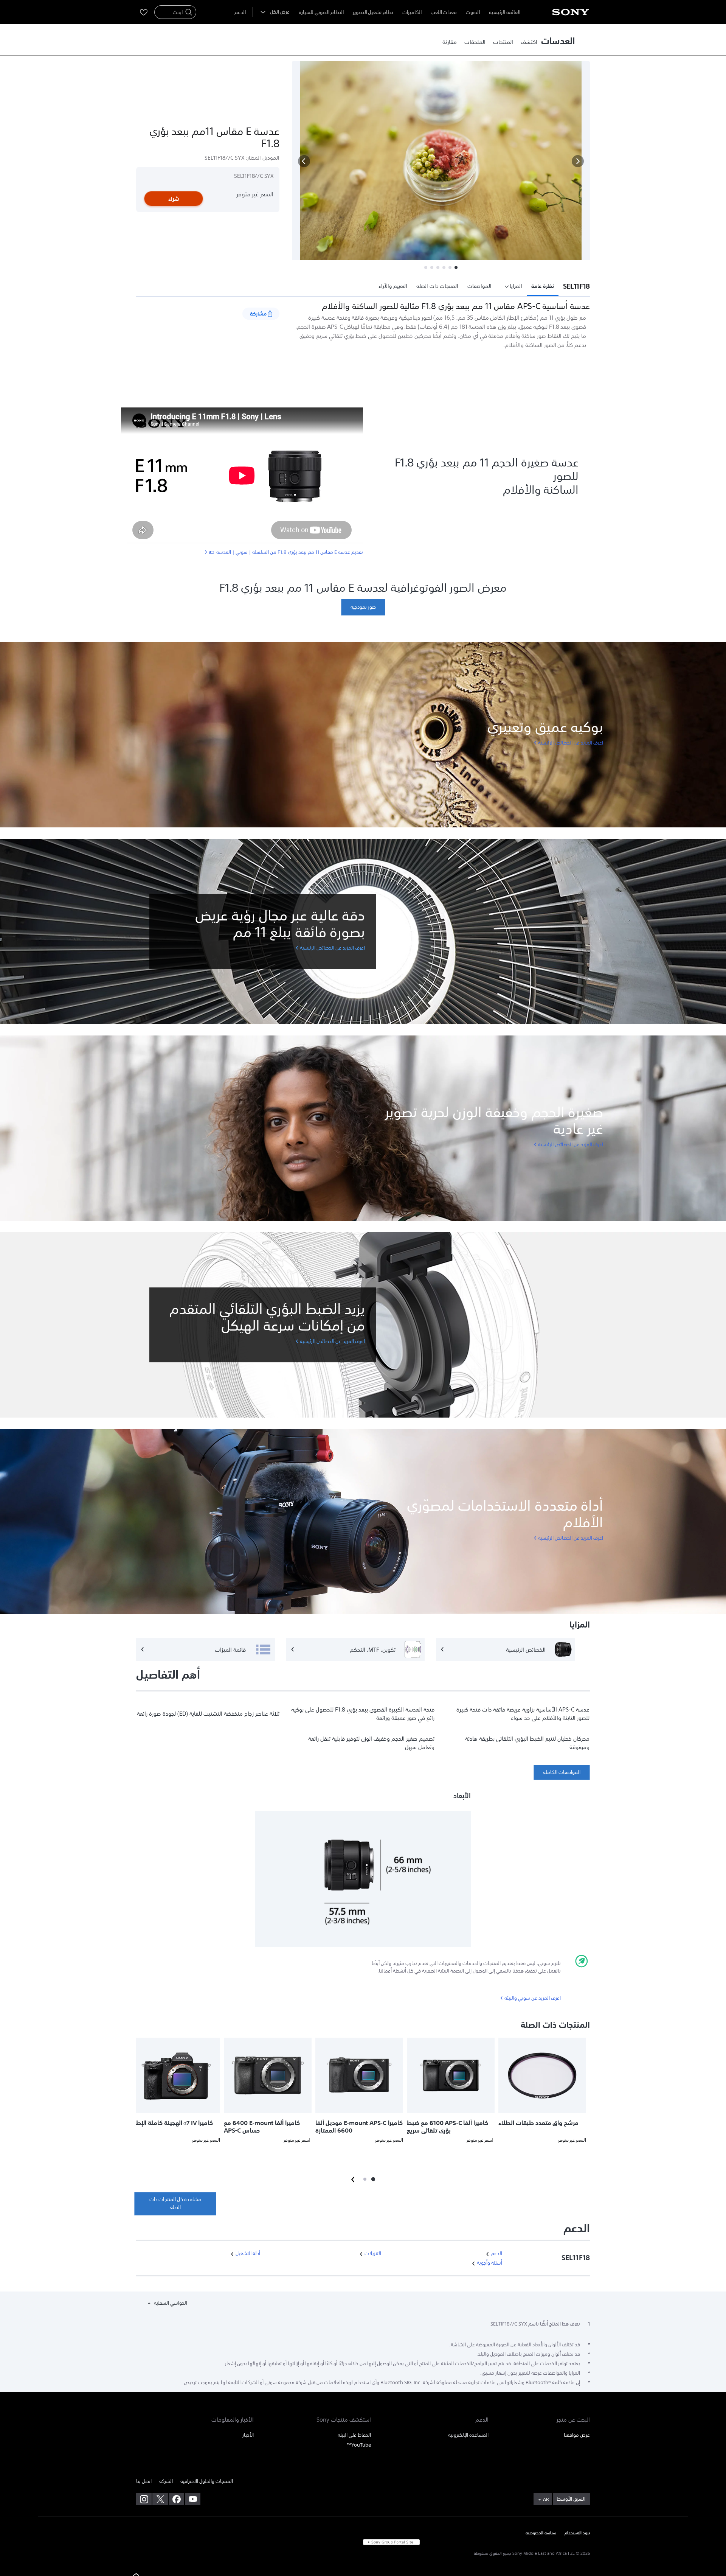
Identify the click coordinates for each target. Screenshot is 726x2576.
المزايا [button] (516, 286)
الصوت (473, 12)
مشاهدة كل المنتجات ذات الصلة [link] (175, 2203)
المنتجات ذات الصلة (437, 286)
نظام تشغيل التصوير (373, 12)
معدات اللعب (444, 12)
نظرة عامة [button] (543, 286)
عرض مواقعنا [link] (577, 2435)
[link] (529, 42)
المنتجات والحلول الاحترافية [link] (207, 2481)
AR (546, 2500)
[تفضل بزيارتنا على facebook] (176, 2499)
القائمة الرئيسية (505, 12)
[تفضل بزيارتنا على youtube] (193, 2499)
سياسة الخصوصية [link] (541, 2533)
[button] (304, 161)
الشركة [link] (166, 2481)
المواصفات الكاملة (562, 1772)
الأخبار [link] (248, 2435)
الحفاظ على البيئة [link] (354, 2435)
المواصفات (479, 286)
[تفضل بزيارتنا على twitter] (160, 2499)
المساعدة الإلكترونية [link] (468, 2435)
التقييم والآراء (393, 286)
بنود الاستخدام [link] (577, 2533)
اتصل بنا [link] (144, 2481)
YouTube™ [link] (359, 2445)
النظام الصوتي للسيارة (321, 12)
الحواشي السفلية (170, 2303)
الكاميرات (412, 12)
